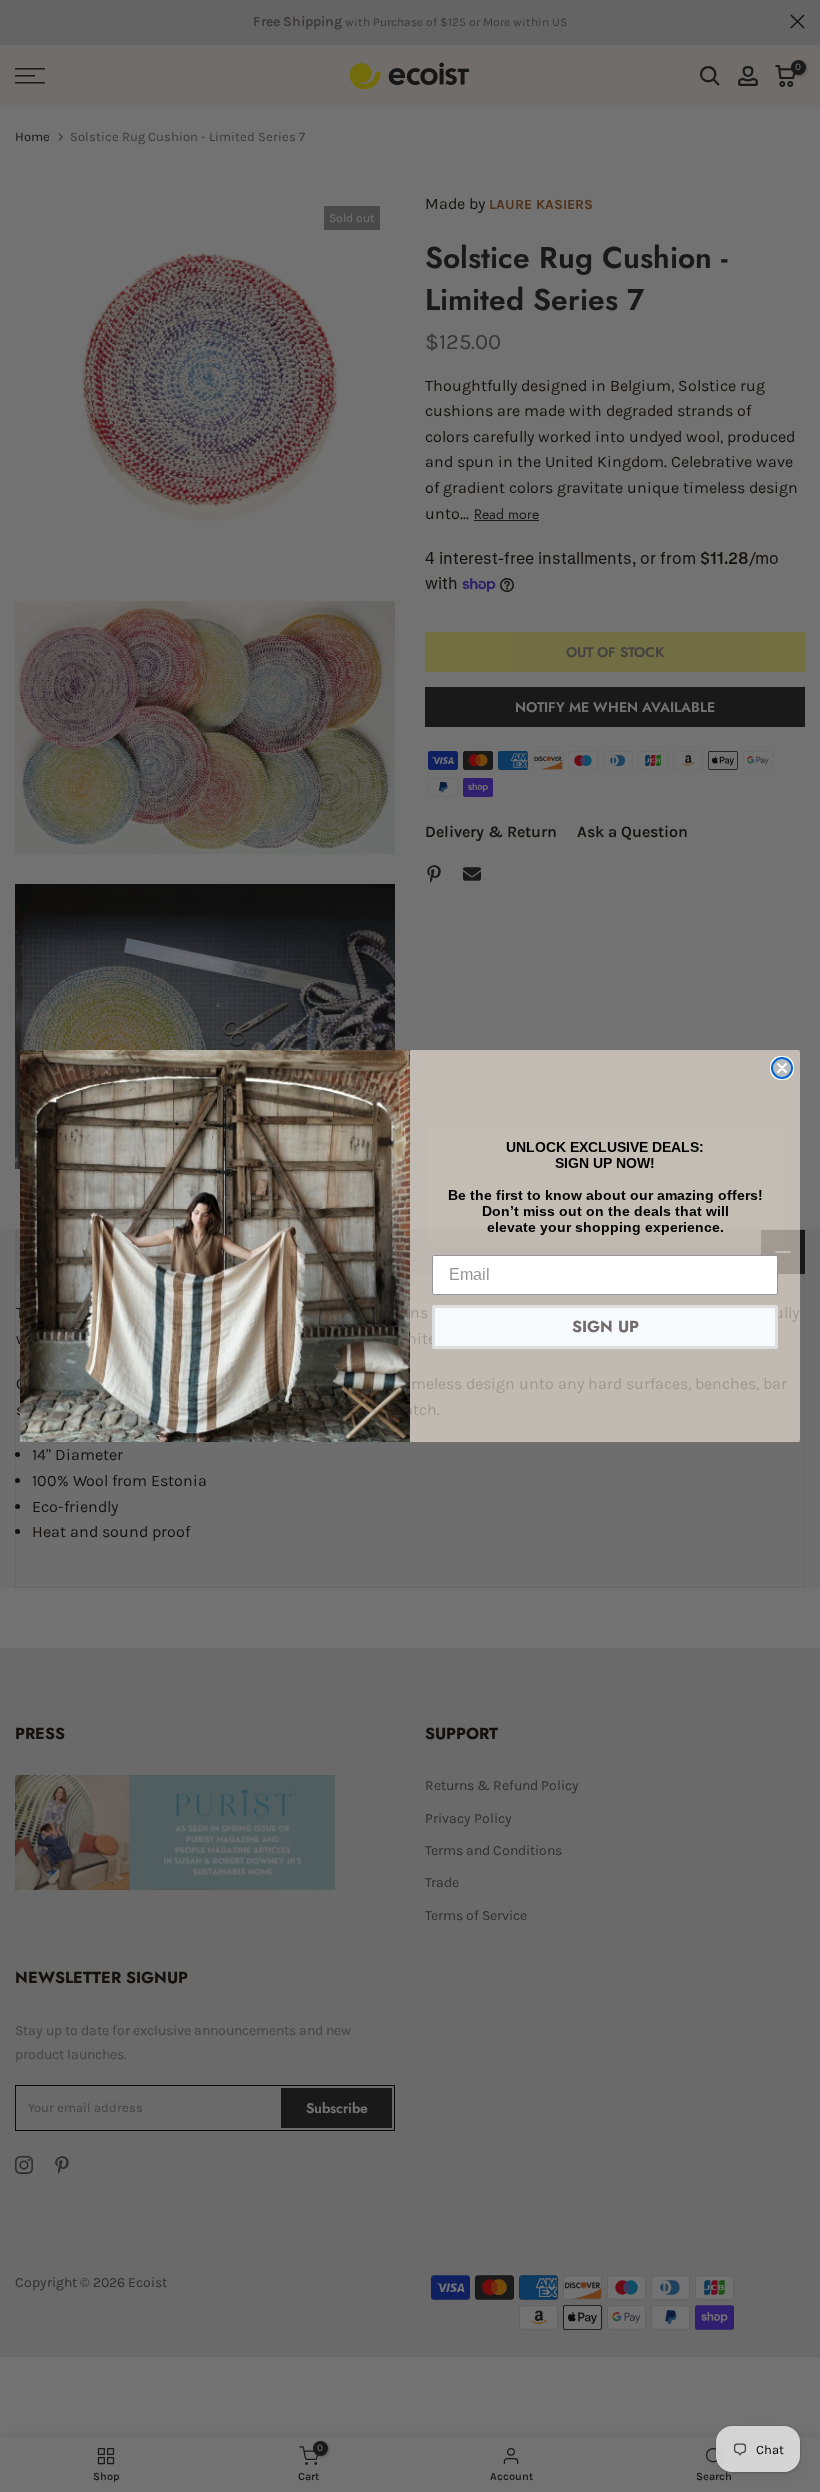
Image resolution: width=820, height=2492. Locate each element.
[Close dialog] (782, 1068)
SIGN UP (605, 1326)
